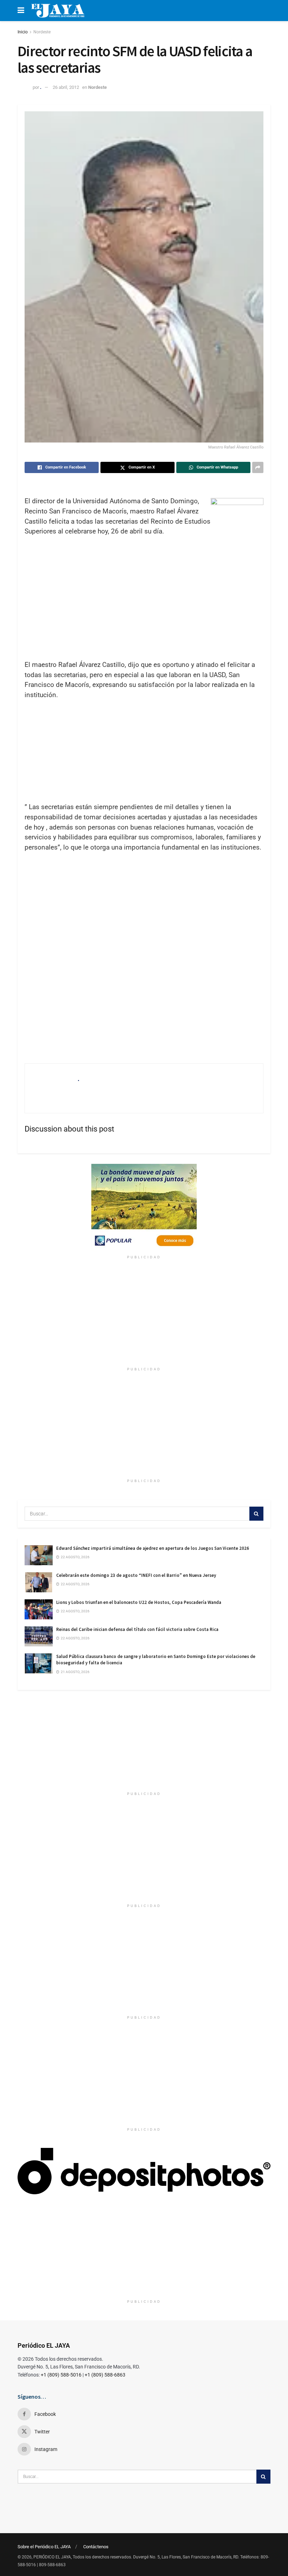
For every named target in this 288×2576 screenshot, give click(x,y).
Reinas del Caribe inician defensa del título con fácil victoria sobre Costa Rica (137, 1629)
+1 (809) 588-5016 (61, 2375)
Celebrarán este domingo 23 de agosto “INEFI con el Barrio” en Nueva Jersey (136, 1575)
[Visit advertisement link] (144, 1208)
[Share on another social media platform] (258, 467)
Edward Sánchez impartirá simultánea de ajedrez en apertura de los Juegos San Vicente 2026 (153, 1548)
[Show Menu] (21, 11)
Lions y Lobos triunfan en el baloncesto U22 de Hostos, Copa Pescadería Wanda (139, 1602)
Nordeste (42, 32)
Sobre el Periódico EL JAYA (44, 2547)
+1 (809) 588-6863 (105, 2375)
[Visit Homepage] (58, 11)
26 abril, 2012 (66, 87)
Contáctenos (96, 2547)
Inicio (23, 32)
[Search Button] (256, 1514)
